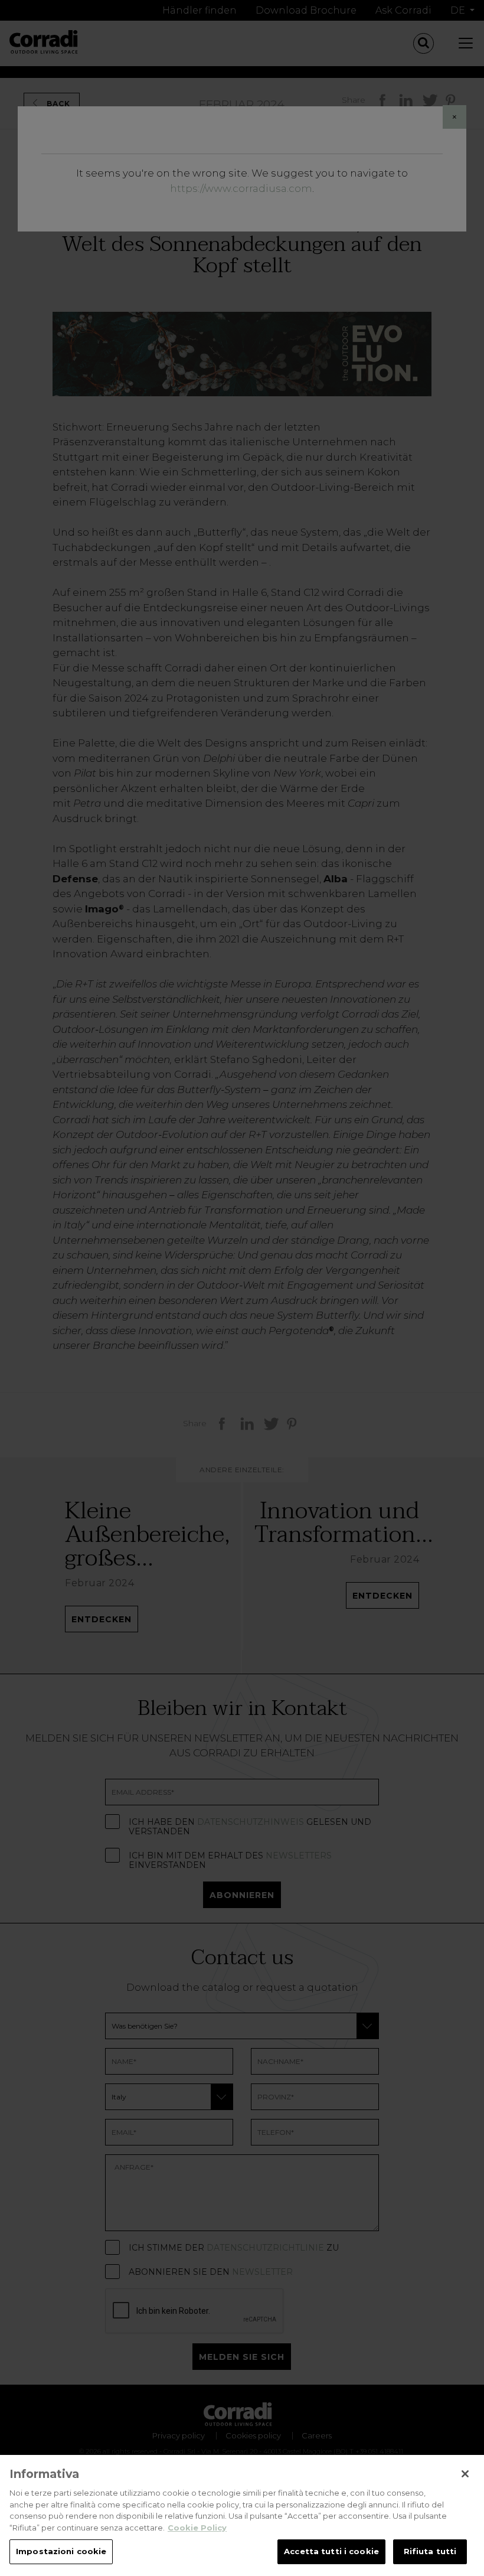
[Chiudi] (465, 2474)
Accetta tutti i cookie (331, 2551)
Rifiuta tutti (430, 2551)
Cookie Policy (197, 2528)
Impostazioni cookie (61, 2551)
